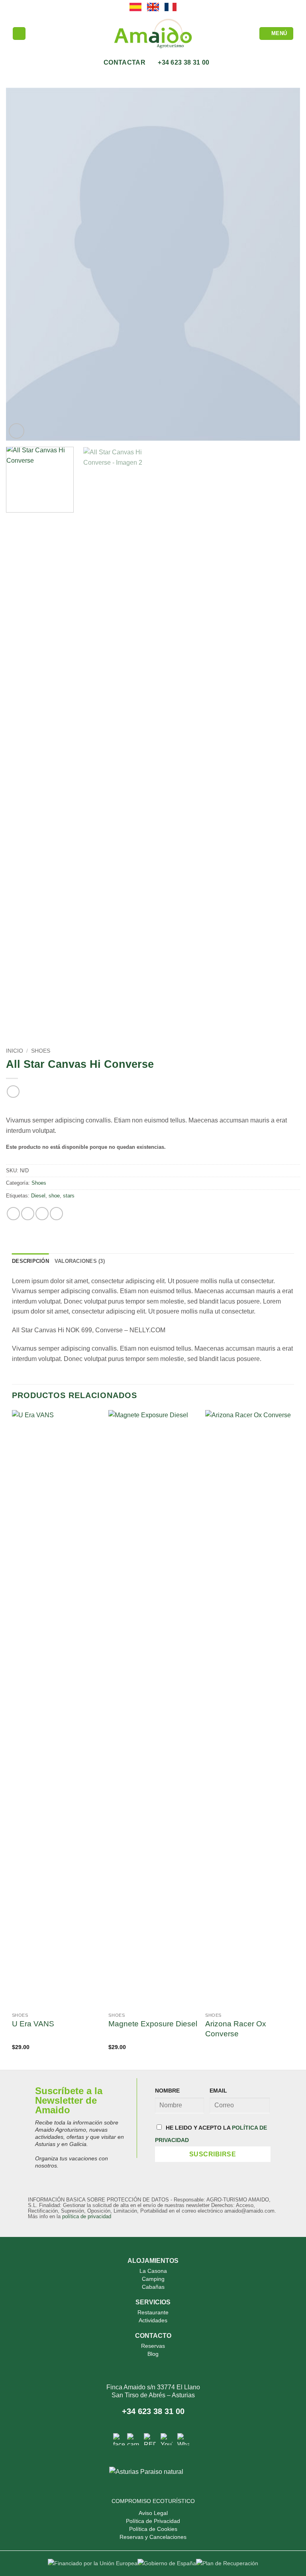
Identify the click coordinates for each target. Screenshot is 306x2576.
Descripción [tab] (30, 1261)
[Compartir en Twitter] (42, 1214)
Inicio (15, 1051)
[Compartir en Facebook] (28, 1214)
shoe (54, 1196)
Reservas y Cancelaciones (153, 2537)
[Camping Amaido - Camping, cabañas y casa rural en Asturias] (153, 34)
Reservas (153, 2346)
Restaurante (153, 2312)
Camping (153, 2279)
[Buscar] (19, 34)
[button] (277, 34)
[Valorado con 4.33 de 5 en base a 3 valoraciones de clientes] (153, 1107)
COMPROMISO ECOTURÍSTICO (153, 2501)
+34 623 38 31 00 (153, 2411)
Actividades (153, 2320)
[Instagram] (133, 2439)
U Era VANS (33, 2024)
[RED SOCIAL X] (150, 2439)
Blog (153, 2354)
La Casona (153, 2271)
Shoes (41, 1051)
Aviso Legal (153, 2513)
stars (69, 1196)
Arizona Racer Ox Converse (236, 2029)
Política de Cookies (153, 2529)
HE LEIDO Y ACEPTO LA (211, 2134)
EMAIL (218, 2091)
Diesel (38, 1196)
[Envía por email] (56, 1214)
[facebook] (119, 2439)
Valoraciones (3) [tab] (80, 1261)
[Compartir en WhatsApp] (13, 1214)
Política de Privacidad (153, 2521)
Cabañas (153, 2287)
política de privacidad (87, 2216)
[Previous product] (13, 1092)
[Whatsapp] (183, 2439)
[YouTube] (167, 2439)
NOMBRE (167, 2091)
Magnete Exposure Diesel (153, 2024)
